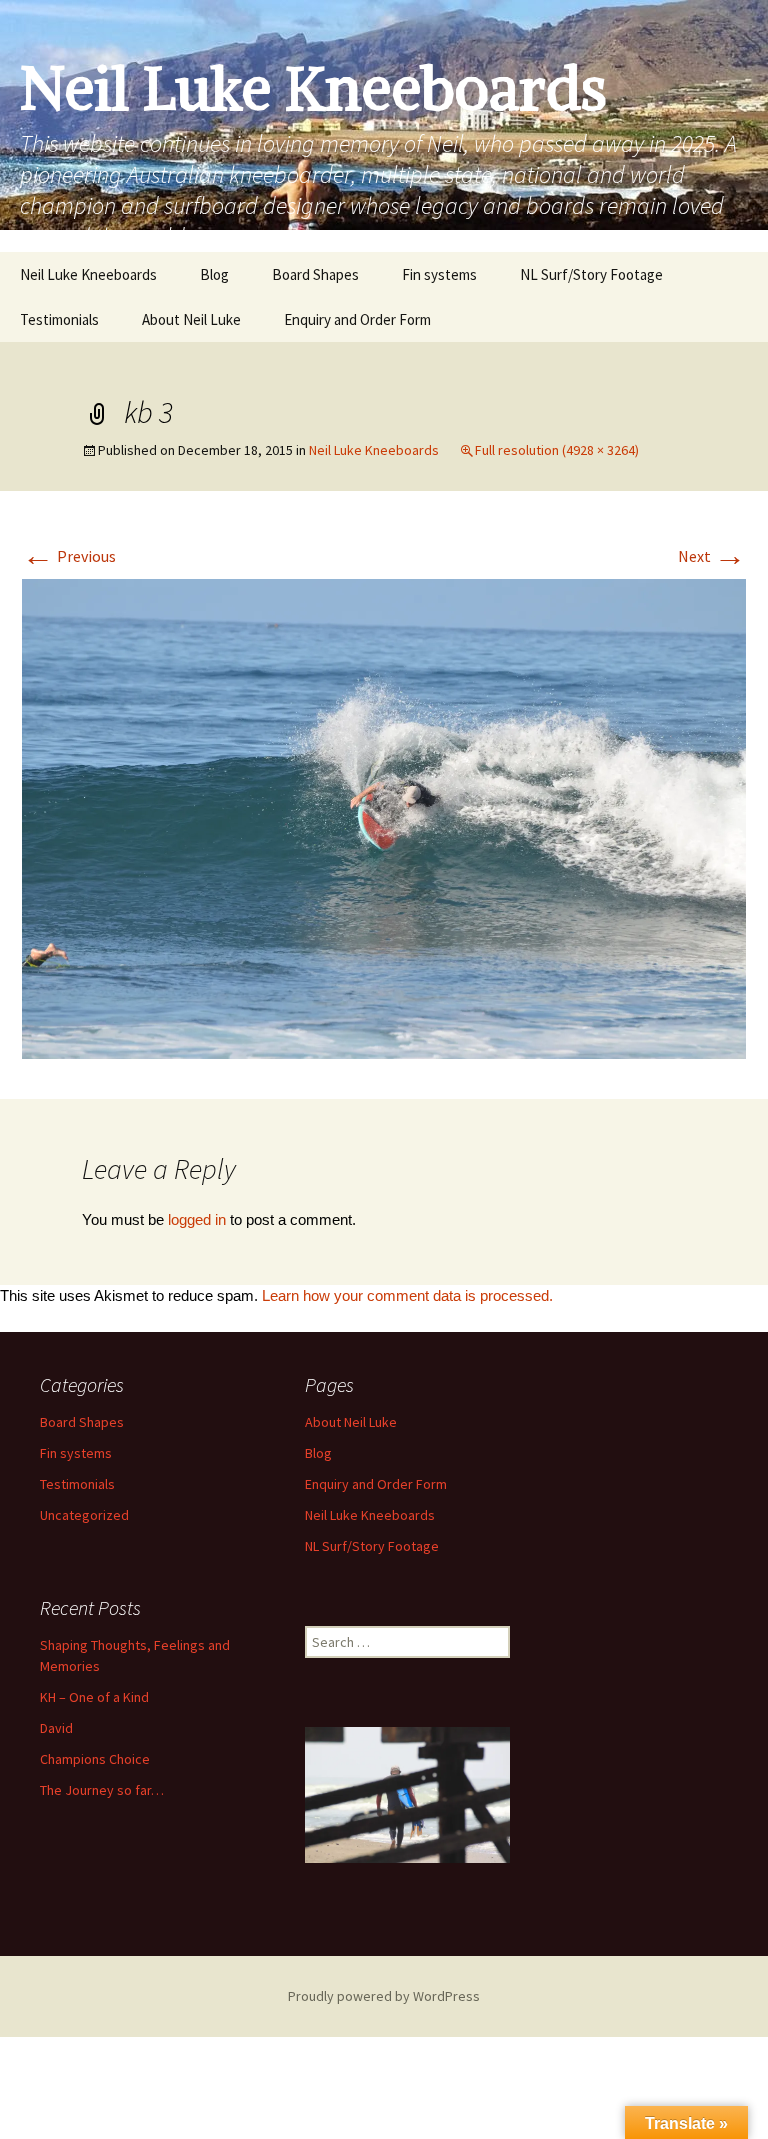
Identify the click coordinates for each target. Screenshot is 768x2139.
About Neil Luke (191, 319)
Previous (69, 556)
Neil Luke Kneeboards (88, 274)
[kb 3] (384, 817)
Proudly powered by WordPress (384, 1996)
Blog (214, 274)
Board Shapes (315, 274)
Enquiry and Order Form (357, 319)
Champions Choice (95, 1759)
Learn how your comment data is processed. (407, 1295)
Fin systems (439, 274)
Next (712, 556)
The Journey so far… (102, 1790)
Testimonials (59, 319)
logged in (197, 1219)
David (56, 1728)
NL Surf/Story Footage (591, 274)
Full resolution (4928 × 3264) (557, 450)
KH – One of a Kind (94, 1697)
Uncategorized (84, 1515)
